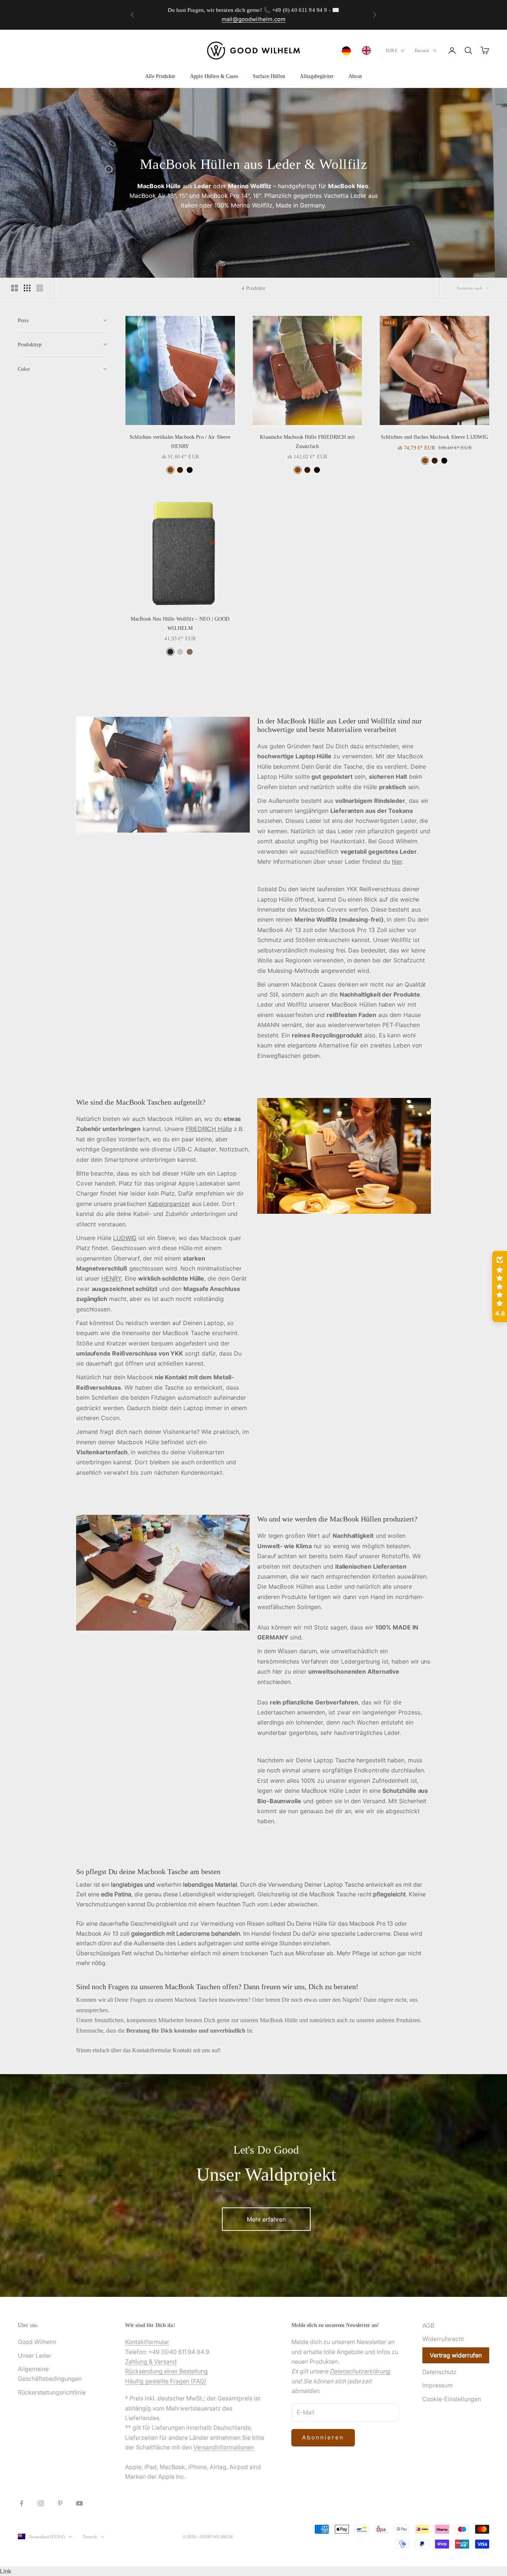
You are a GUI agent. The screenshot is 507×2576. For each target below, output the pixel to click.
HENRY (111, 1278)
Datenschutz (439, 2372)
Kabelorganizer (169, 1204)
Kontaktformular (147, 2342)
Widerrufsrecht (443, 2339)
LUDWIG (125, 1238)
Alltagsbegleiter (317, 76)
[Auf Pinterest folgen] (60, 2503)
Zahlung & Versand (151, 2361)
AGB (428, 2325)
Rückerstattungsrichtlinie (52, 2392)
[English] (368, 50)
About (355, 76)
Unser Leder (35, 2356)
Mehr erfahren (266, 2219)
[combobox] (348, 51)
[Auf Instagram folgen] (41, 2503)
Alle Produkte (160, 76)
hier (397, 862)
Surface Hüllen (269, 76)
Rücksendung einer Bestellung (166, 2371)
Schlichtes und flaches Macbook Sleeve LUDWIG (434, 437)
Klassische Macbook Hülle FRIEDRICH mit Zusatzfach (307, 441)
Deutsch (422, 50)
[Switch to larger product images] (14, 288)
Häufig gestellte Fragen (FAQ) (166, 2381)
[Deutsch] (348, 51)
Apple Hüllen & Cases (214, 76)
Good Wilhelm (37, 2342)
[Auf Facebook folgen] (22, 2503)
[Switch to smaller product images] (27, 288)
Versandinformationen (224, 2447)
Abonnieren (323, 2437)
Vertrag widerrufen (456, 2355)
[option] (368, 50)
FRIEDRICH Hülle (209, 1129)
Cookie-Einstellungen (452, 2399)
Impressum (438, 2385)
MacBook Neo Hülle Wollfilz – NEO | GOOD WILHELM (180, 623)
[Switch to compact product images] (40, 288)
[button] (500, 1287)
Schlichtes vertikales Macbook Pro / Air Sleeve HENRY (180, 441)
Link (6, 2571)
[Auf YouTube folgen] (79, 2503)
